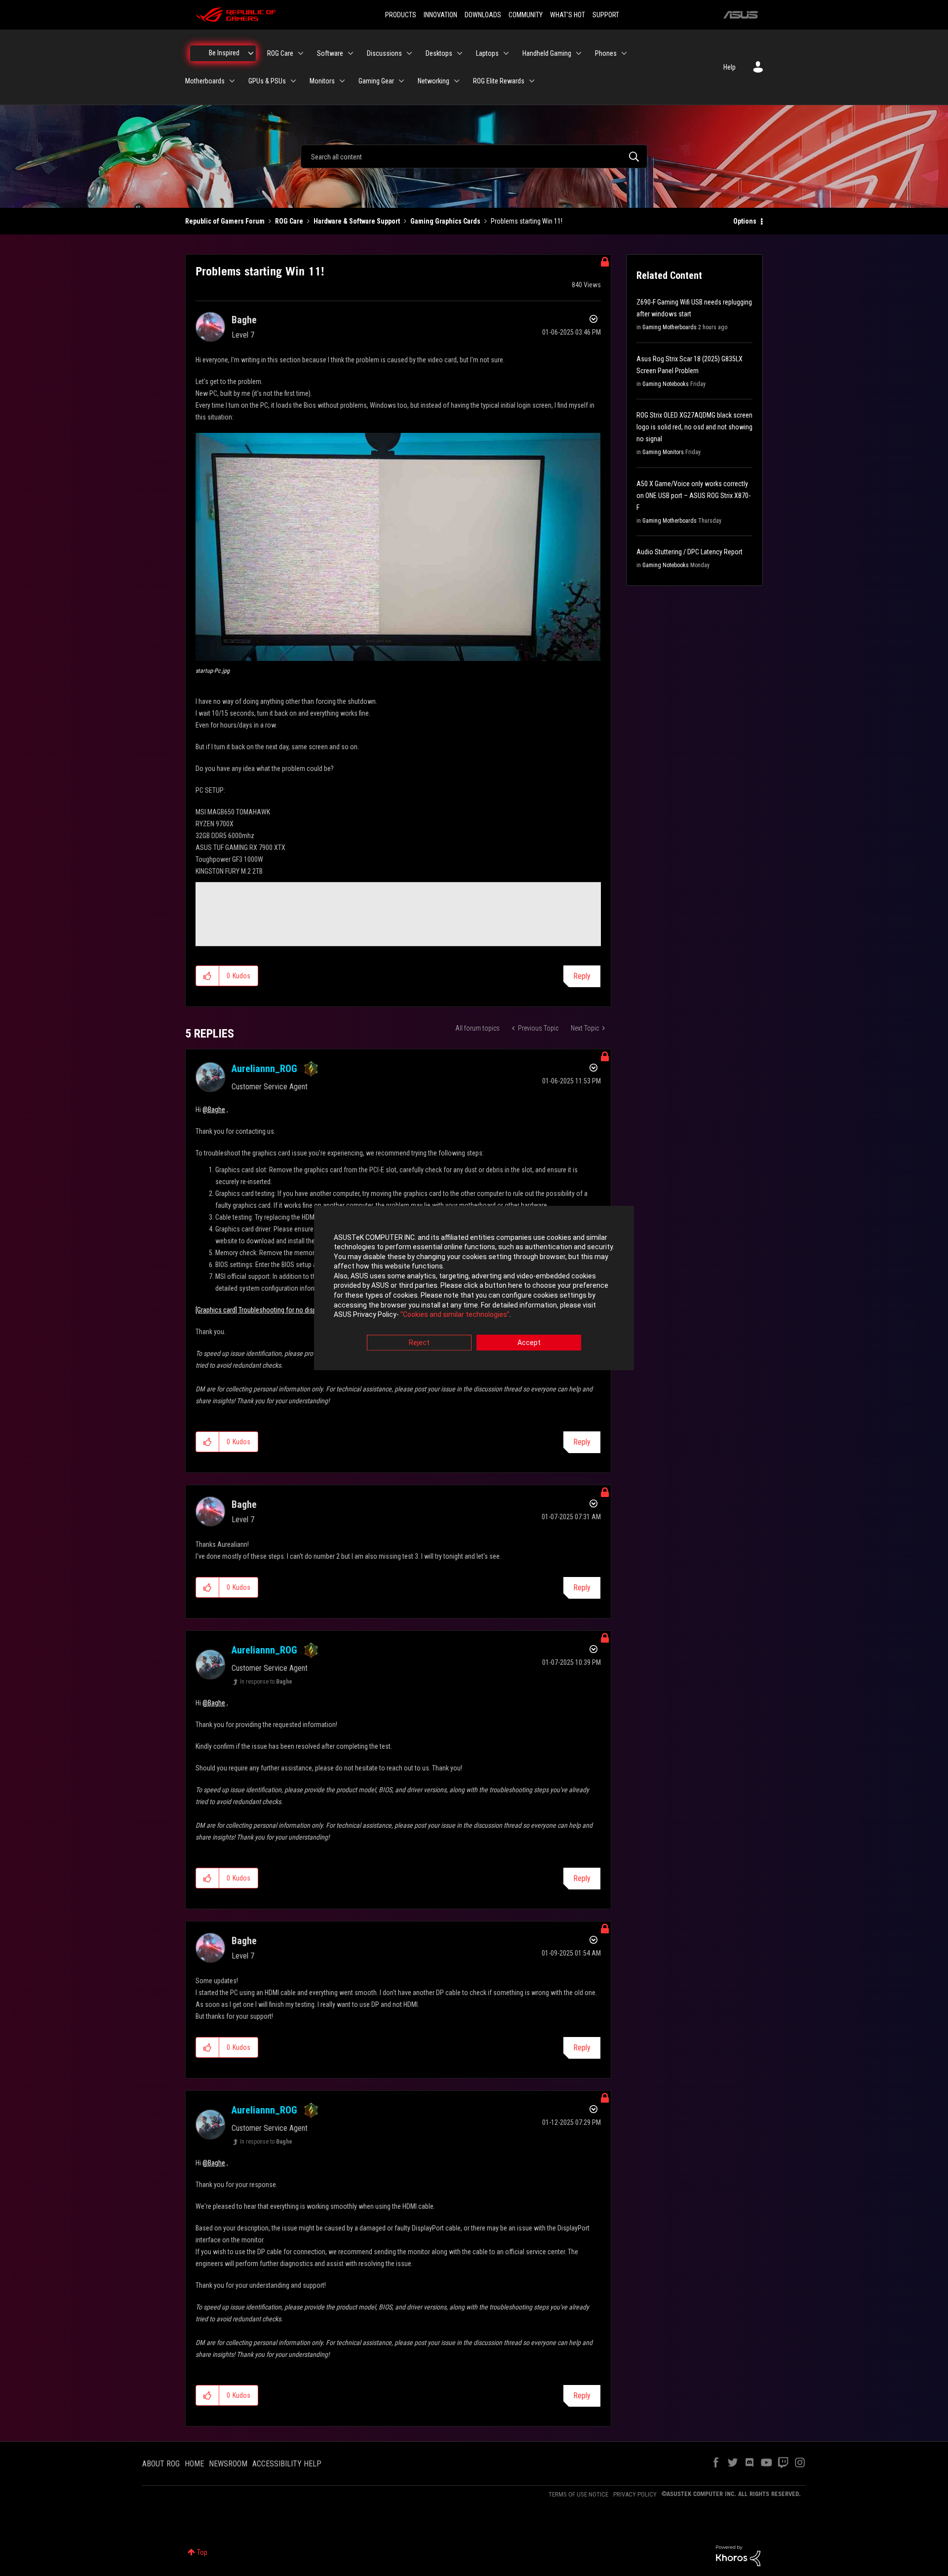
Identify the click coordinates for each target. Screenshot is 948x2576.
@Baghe (214, 1110)
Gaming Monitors (663, 452)
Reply (582, 976)
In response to (266, 1682)
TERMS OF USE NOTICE (578, 2494)
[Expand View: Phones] (624, 53)
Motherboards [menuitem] (205, 81)
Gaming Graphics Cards (445, 221)
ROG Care (289, 221)
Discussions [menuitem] (384, 53)
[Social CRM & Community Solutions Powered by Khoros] (738, 2555)
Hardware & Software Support (357, 221)
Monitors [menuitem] (322, 81)
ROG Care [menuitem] (280, 53)
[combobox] (474, 156)
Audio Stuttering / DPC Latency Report (690, 552)
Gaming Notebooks (666, 384)
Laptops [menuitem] (487, 53)
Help (730, 67)
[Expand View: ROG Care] (301, 53)
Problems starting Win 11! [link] (527, 221)
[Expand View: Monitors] (342, 81)
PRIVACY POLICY (635, 2494)
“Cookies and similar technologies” (455, 1315)
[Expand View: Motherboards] (232, 81)
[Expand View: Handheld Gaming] (579, 53)
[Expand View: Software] (351, 53)
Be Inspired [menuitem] (224, 53)
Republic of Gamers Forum (225, 221)
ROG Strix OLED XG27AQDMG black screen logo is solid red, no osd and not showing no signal (694, 427)
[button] (398, 547)
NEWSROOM (228, 2464)
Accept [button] (529, 1343)
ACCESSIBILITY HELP (287, 2464)
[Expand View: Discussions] (409, 53)
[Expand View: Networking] (457, 81)
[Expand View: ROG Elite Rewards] (532, 81)
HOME (194, 2464)
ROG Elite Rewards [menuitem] (499, 81)
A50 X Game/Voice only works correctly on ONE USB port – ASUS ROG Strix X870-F (693, 496)
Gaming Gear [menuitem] (376, 81)
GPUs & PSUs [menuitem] (267, 81)
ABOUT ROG (161, 2464)
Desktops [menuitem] (439, 53)
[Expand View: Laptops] (506, 53)
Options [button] (745, 221)
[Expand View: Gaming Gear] (401, 81)
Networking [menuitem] (434, 81)
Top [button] (202, 2552)
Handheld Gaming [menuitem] (547, 53)
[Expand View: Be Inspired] (251, 53)
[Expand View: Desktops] (460, 53)
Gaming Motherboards (670, 327)
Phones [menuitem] (606, 53)
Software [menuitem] (330, 53)
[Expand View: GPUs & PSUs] (293, 81)
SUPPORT (606, 15)
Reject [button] (419, 1343)
